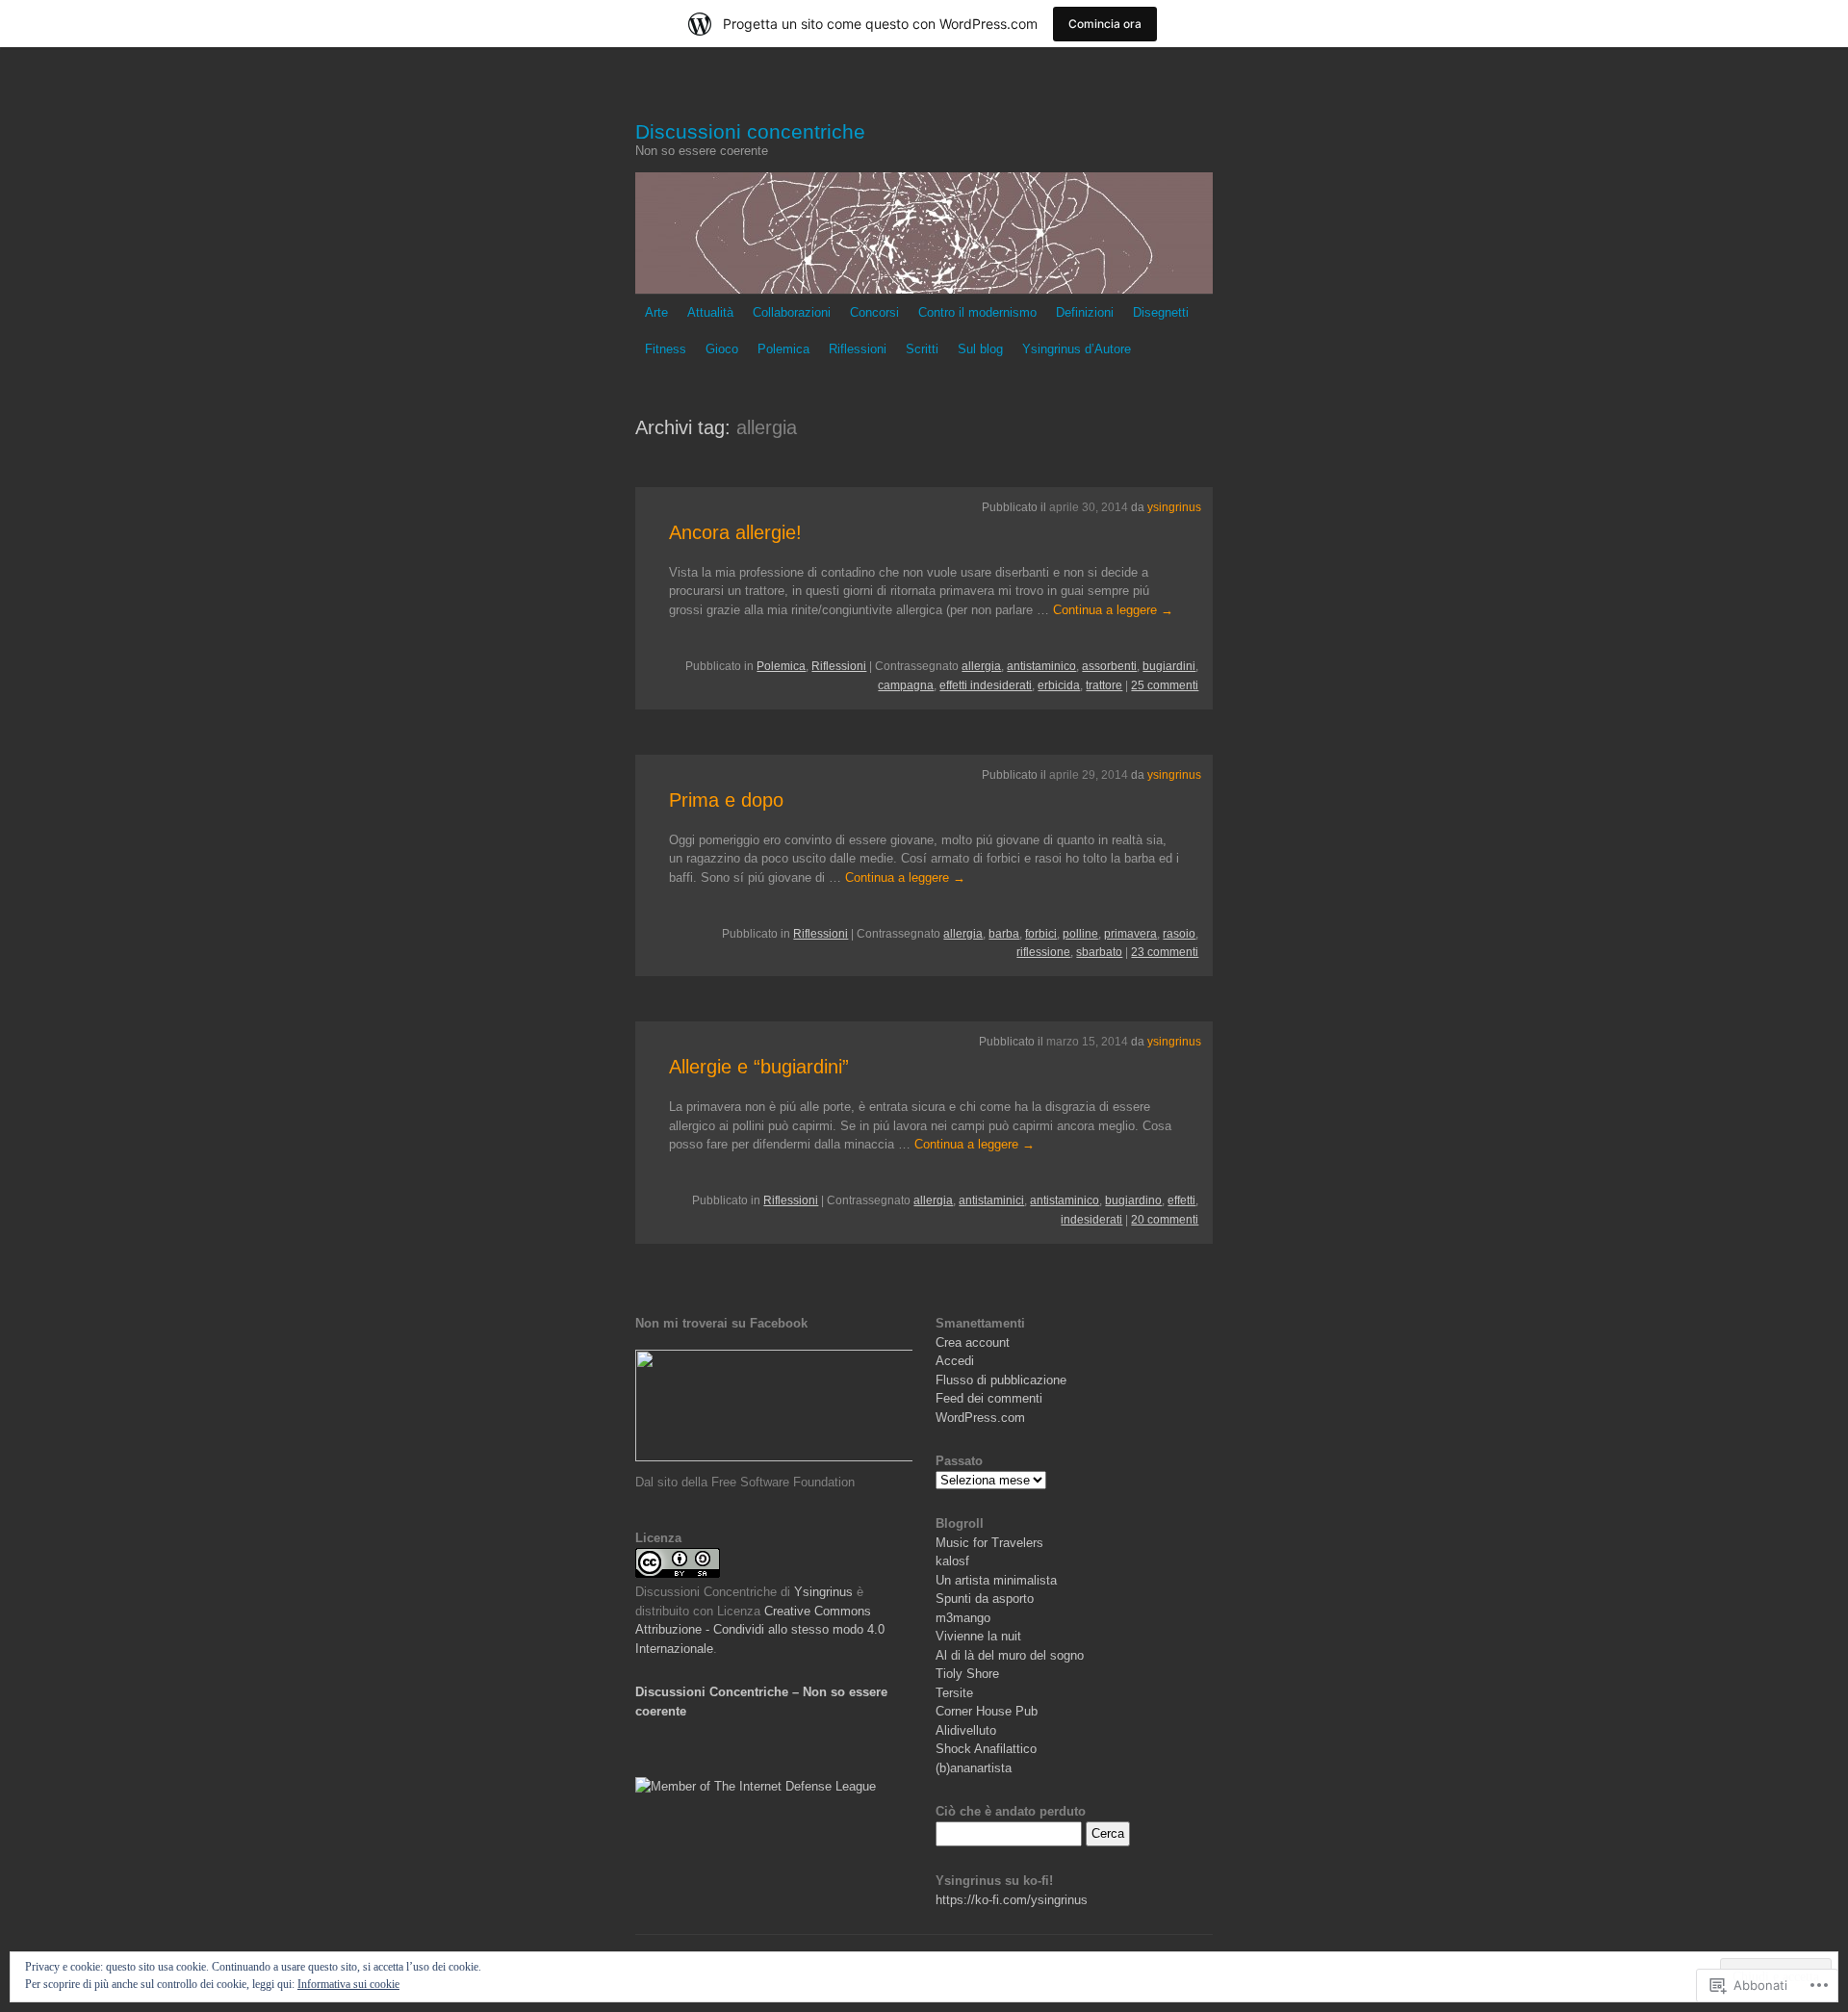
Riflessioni (858, 349)
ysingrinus (1174, 507)
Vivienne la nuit (978, 1636)
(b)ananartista (974, 1768)
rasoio (1179, 934)
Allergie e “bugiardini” (759, 1067)
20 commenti (1165, 1220)
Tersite (954, 1693)
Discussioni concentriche (750, 131)
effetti (1181, 1200)
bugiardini (1169, 666)
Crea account (973, 1342)
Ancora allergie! (735, 532)
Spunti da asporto (985, 1599)
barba (1004, 934)
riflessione (1043, 952)
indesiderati (1091, 1220)
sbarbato (1099, 952)
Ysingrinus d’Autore (1077, 349)
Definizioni (1085, 312)
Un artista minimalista (996, 1580)
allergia (981, 666)
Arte (656, 312)
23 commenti (1165, 952)
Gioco (722, 349)
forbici (1041, 934)
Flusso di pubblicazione (1001, 1380)
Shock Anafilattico (986, 1749)
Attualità (710, 312)
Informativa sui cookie (348, 1984)
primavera (1130, 934)
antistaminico (1041, 666)
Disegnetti (1161, 312)
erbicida (1059, 685)
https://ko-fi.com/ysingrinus (1012, 1900)
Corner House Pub (987, 1711)
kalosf (952, 1561)
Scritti (922, 349)
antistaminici (991, 1200)
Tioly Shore (967, 1674)
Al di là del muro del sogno (1010, 1655)
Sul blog (980, 349)
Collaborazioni (792, 312)
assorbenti (1109, 666)
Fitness (666, 349)
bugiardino (1133, 1200)
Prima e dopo (726, 800)
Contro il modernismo (977, 312)
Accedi (955, 1361)
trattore (1104, 685)
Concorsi (874, 312)
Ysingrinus (821, 1592)
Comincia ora (1105, 24)
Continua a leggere (1113, 610)
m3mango (963, 1618)
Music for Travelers (989, 1543)
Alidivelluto (966, 1730)
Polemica (783, 349)
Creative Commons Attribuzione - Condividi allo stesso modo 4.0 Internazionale (760, 1630)
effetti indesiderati (986, 685)
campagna (906, 685)
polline (1080, 934)
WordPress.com (980, 1418)
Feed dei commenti (989, 1398)
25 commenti (1165, 685)
